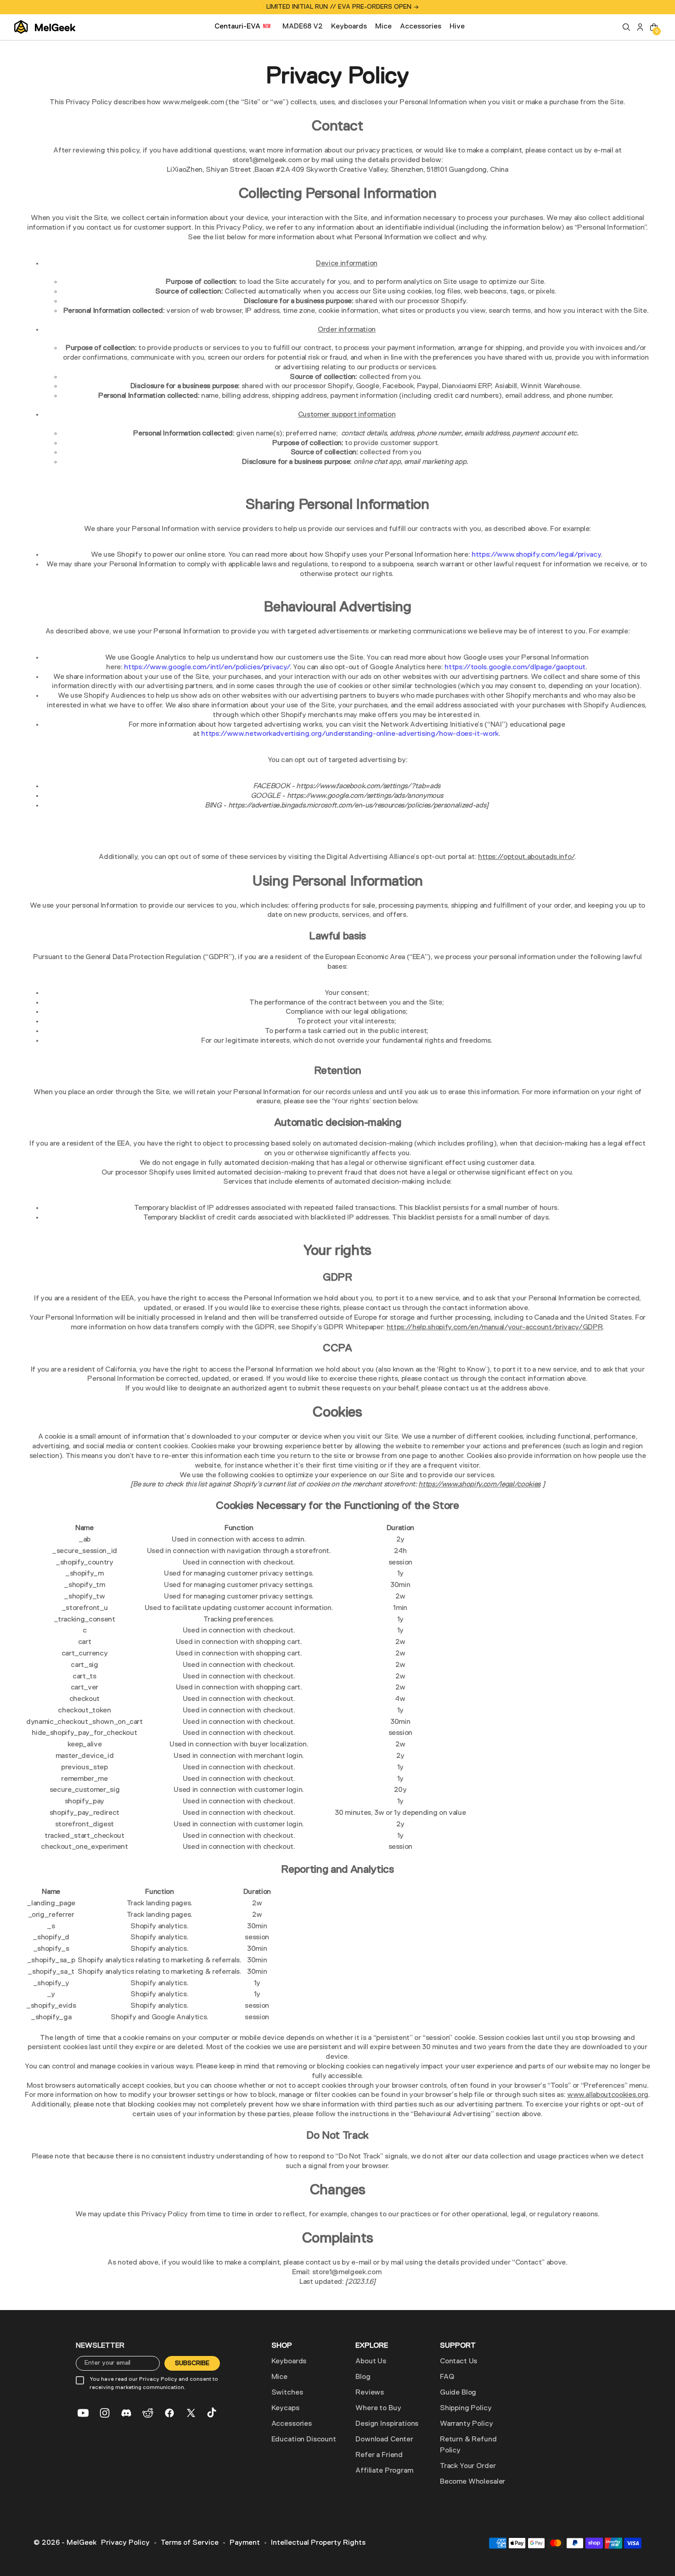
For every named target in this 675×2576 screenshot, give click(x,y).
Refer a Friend (379, 2455)
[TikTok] (213, 2413)
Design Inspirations (387, 2424)
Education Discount (304, 2440)
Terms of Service (190, 2543)
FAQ (447, 2377)
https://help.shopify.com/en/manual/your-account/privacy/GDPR (495, 1328)
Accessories (292, 2424)
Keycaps (285, 2408)
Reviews (370, 2393)
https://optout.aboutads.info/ (526, 857)
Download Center (384, 2440)
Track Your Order (468, 2466)
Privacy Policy (125, 2543)
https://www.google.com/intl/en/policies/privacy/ (207, 667)
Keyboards (289, 2361)
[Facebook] (169, 2413)
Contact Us (458, 2361)
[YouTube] (83, 2413)
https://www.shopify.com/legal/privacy (536, 555)
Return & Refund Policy (468, 2445)
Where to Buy (378, 2408)
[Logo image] (45, 27)
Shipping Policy (466, 2408)
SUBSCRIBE (192, 2363)
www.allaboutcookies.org (608, 2095)
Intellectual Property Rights (318, 2543)
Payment (245, 2543)
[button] (626, 27)
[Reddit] (148, 2413)
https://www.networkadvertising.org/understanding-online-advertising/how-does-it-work (350, 734)
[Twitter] (191, 2413)
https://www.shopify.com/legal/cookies (479, 1485)
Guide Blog (458, 2393)
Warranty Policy (467, 2424)
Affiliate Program (384, 2471)
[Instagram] (105, 2413)
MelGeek (82, 2543)
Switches (287, 2393)
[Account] (640, 27)
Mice (279, 2377)
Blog (363, 2377)
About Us (371, 2361)
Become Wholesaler (472, 2482)
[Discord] (126, 2413)
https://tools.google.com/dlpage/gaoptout (515, 667)
